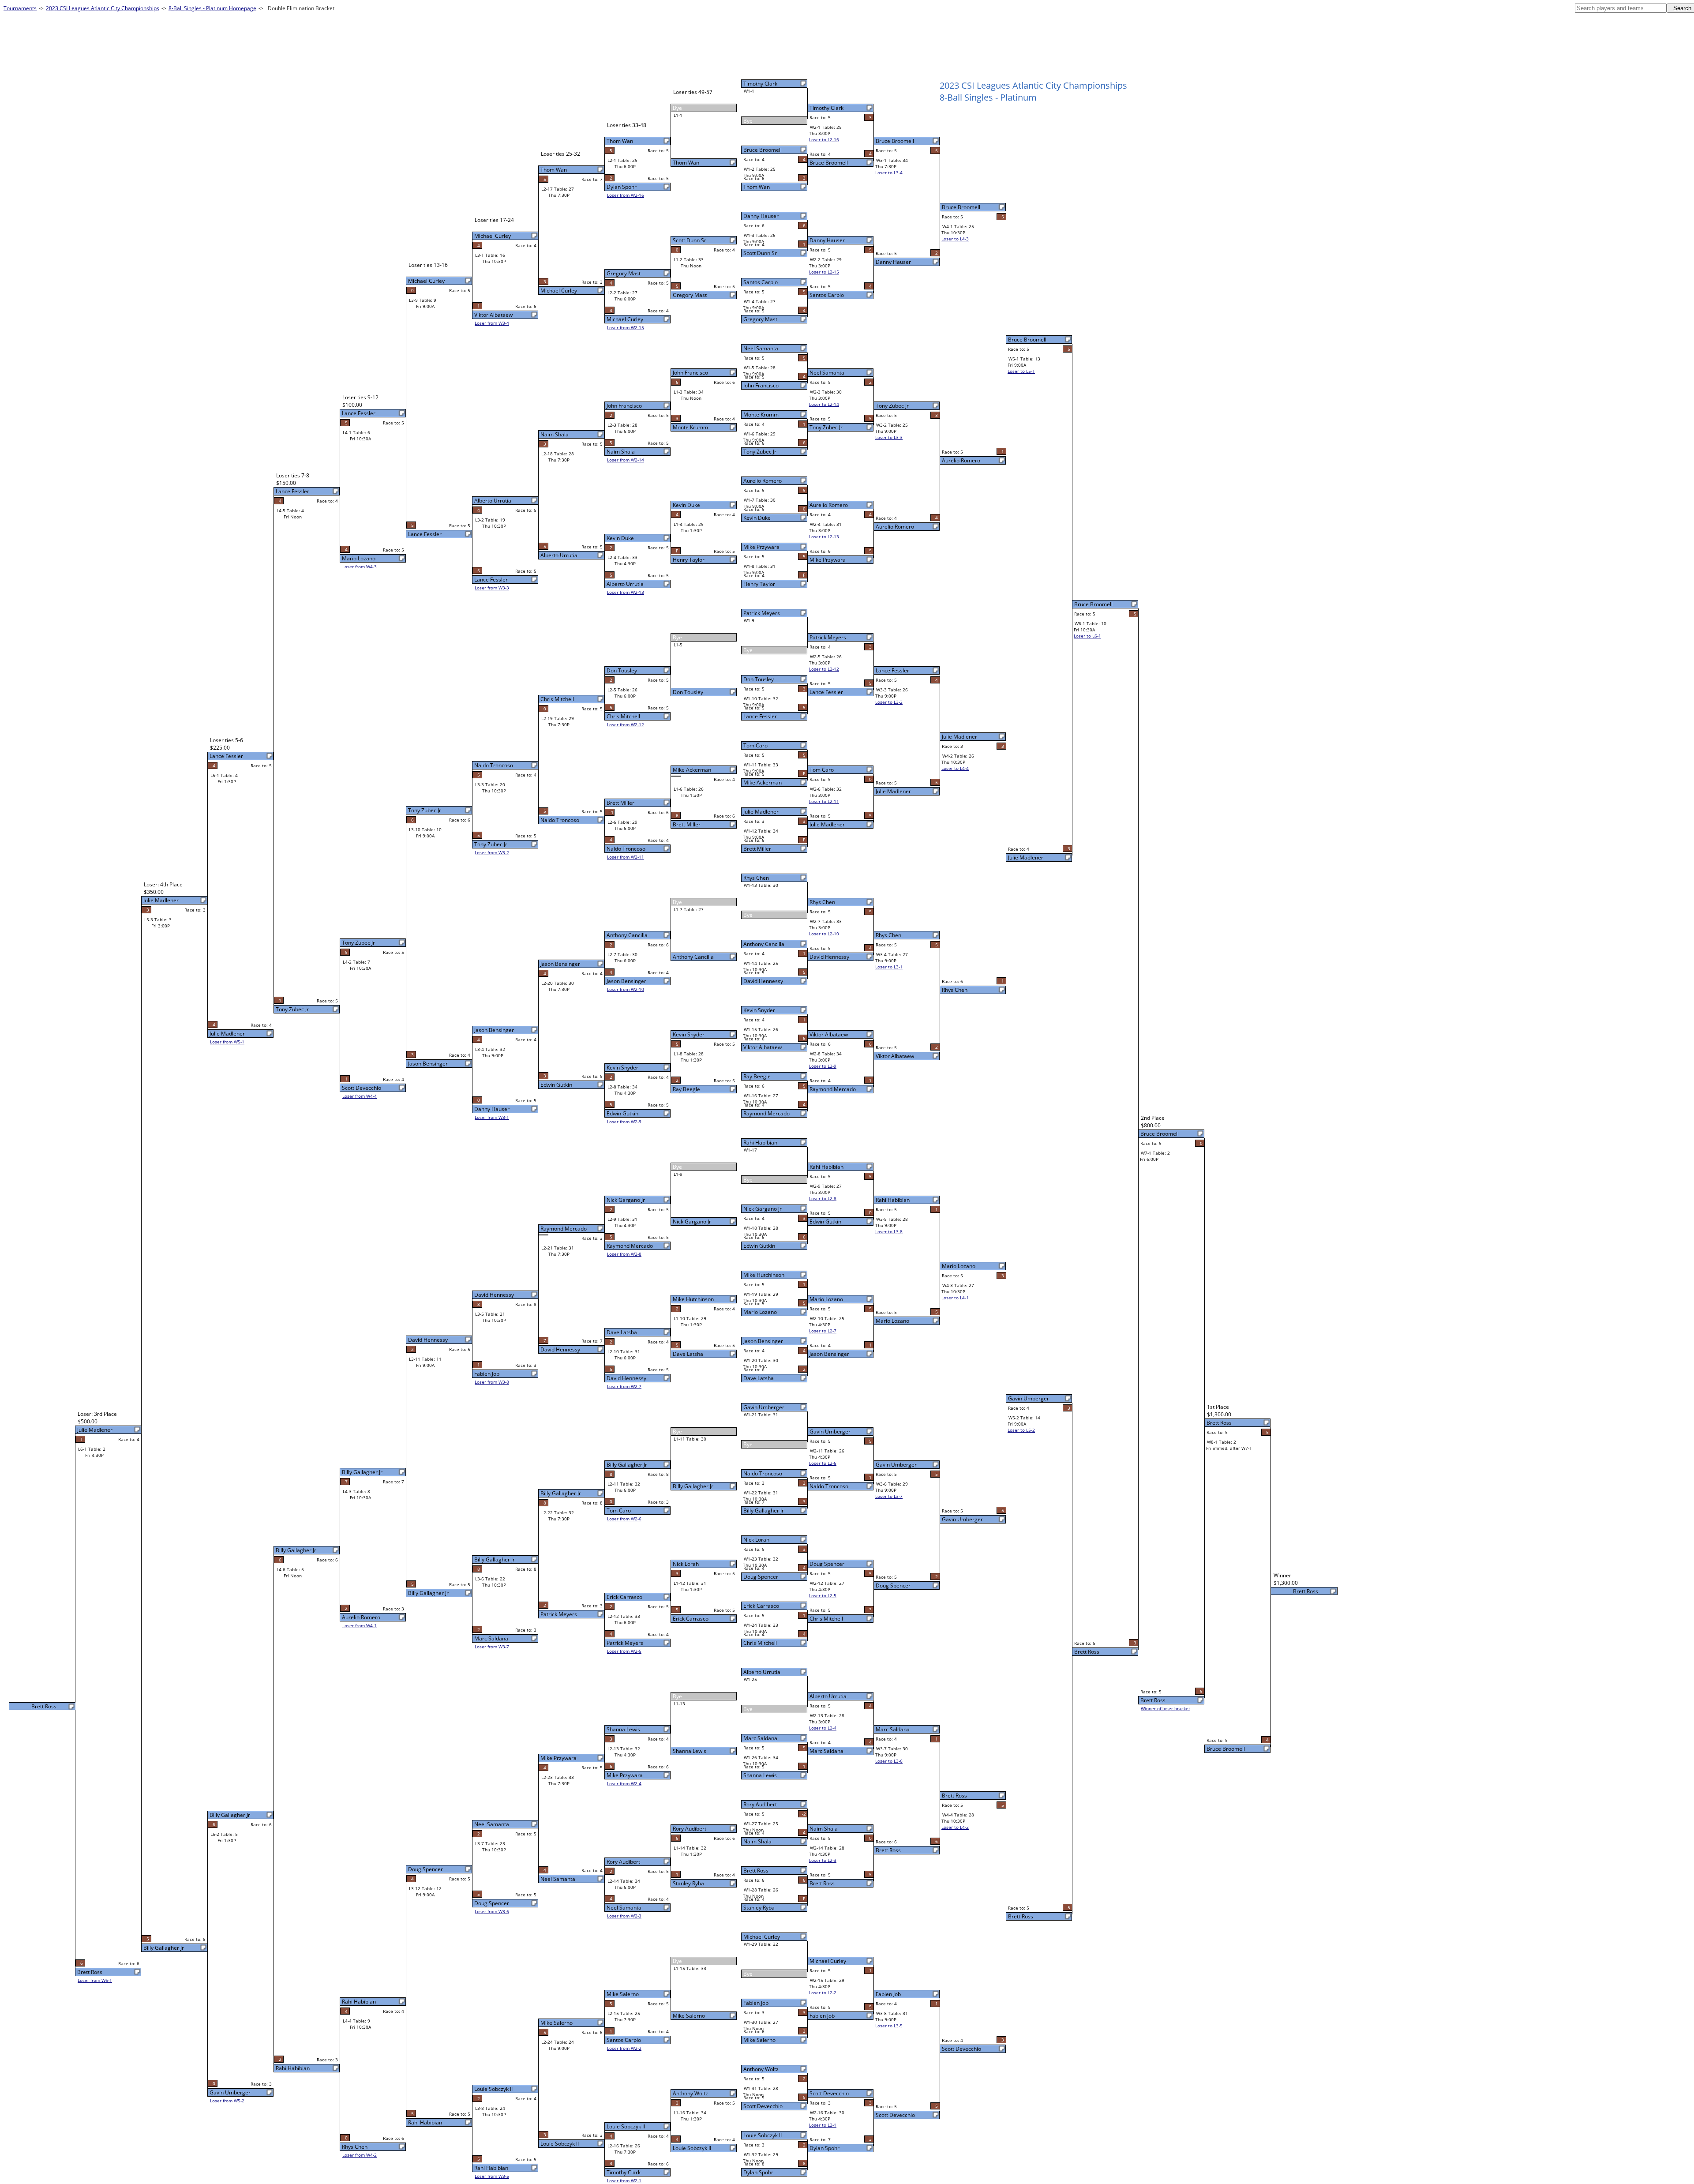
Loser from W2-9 (624, 1122)
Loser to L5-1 (1021, 371)
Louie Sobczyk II (763, 2135)
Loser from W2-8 (624, 1254)
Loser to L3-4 (889, 173)
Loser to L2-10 (824, 934)
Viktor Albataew (763, 1047)
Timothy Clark (760, 84)
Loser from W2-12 (626, 724)
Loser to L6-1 (1087, 636)
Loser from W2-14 (626, 460)
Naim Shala (757, 1841)
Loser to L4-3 (955, 239)
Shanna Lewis (760, 1775)
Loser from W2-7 (624, 1386)
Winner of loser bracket (1166, 1708)
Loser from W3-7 (492, 1647)
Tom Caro (755, 745)
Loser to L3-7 (889, 1496)
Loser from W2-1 (624, 2180)
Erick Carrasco (761, 1606)
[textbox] (1621, 8)
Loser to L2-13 (824, 537)
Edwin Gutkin (759, 1246)
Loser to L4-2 (955, 1827)
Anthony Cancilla (764, 944)
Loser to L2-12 (824, 669)
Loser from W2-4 (624, 1783)
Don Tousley (759, 679)
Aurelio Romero (763, 481)
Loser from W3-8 (492, 1382)
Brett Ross (756, 1871)
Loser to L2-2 (823, 1993)
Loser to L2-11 (824, 801)
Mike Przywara (761, 547)
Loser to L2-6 (823, 1463)
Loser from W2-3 (624, 1916)
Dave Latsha (759, 1378)
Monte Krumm (761, 415)
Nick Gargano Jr (763, 1209)
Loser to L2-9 (823, 1066)
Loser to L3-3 (889, 437)
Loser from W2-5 (624, 1651)
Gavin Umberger (764, 1407)
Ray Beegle (757, 1076)
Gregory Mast (760, 319)
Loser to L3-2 (889, 702)
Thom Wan (757, 187)
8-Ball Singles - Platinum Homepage (212, 8)
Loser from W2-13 (626, 592)
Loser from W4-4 (360, 1096)
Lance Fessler (760, 716)
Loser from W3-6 (492, 1911)
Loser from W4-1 (360, 1625)
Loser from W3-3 (492, 588)
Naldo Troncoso (763, 1473)
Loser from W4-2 (360, 2155)
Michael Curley (762, 1937)
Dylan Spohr (758, 2172)
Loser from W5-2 (227, 2101)
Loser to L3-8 (889, 1231)
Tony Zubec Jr (760, 452)
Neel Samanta (761, 348)
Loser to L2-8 (823, 1198)
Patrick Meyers (762, 613)
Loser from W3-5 (492, 2176)
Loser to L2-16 (824, 139)
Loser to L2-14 (824, 404)
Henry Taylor (759, 584)
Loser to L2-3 (823, 1860)
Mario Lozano (760, 1312)
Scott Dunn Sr (760, 253)
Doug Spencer (761, 1577)
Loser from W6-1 (95, 1980)
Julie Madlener (761, 812)
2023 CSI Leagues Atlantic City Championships (103, 8)
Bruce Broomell (763, 150)
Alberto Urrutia (762, 1672)
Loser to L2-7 (823, 1331)
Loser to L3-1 (889, 967)
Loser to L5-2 (1021, 1430)
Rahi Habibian (760, 1143)
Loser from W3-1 (492, 1117)
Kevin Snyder (759, 1010)
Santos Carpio (761, 282)
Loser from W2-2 (624, 2048)
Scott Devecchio (763, 2106)
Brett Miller (757, 849)
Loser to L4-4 (955, 768)
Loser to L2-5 (823, 1595)
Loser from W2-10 (626, 989)
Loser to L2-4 (823, 1728)
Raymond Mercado (766, 1113)
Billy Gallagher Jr (764, 1510)
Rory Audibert (760, 1804)
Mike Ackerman (763, 782)
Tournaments (20, 8)
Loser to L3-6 (889, 1761)
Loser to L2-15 (824, 272)
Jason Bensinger (763, 1341)
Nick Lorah (756, 1540)
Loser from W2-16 (626, 195)
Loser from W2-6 (624, 1519)
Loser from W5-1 (227, 1042)
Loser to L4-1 (955, 1298)
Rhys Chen (756, 878)
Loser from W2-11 (626, 857)
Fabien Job (756, 2003)
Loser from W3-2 (492, 852)
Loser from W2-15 (626, 327)
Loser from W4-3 (360, 567)
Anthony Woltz (761, 2069)
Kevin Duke (757, 518)
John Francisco (761, 385)
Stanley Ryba (759, 1908)
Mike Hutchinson (764, 1275)
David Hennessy (763, 981)
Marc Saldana (760, 1738)
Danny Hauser (761, 216)
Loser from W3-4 (492, 323)
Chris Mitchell (760, 1643)
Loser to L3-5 (889, 2026)
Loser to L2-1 (823, 2125)
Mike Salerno (759, 2040)
